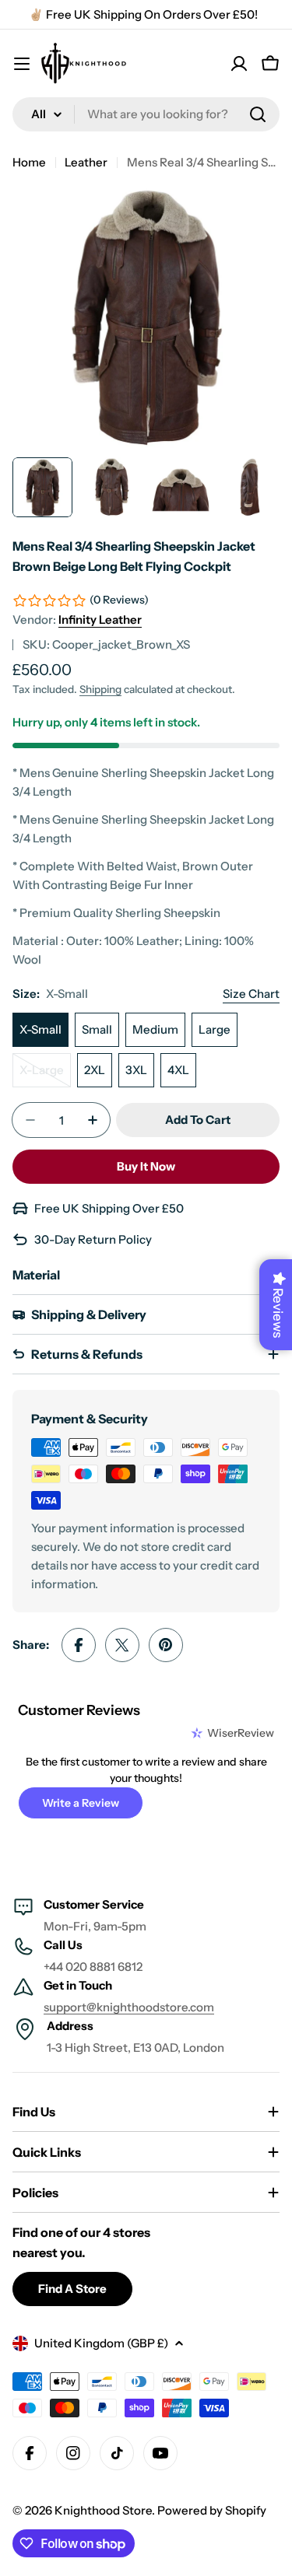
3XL (136, 1070)
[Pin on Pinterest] (166, 1645)
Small (97, 1029)
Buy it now (146, 1166)
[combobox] (146, 114)
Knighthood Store (103, 2510)
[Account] (239, 64)
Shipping (100, 689)
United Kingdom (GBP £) (101, 2343)
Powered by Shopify (212, 2510)
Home (29, 162)
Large (215, 1029)
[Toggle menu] (22, 64)
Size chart (251, 994)
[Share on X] (122, 1645)
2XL (95, 1070)
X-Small (40, 1029)
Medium (155, 1029)
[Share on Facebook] (79, 1645)
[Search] (258, 114)
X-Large (45, 1075)
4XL (178, 1070)
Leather (86, 162)
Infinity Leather (100, 619)
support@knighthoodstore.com (129, 2007)
